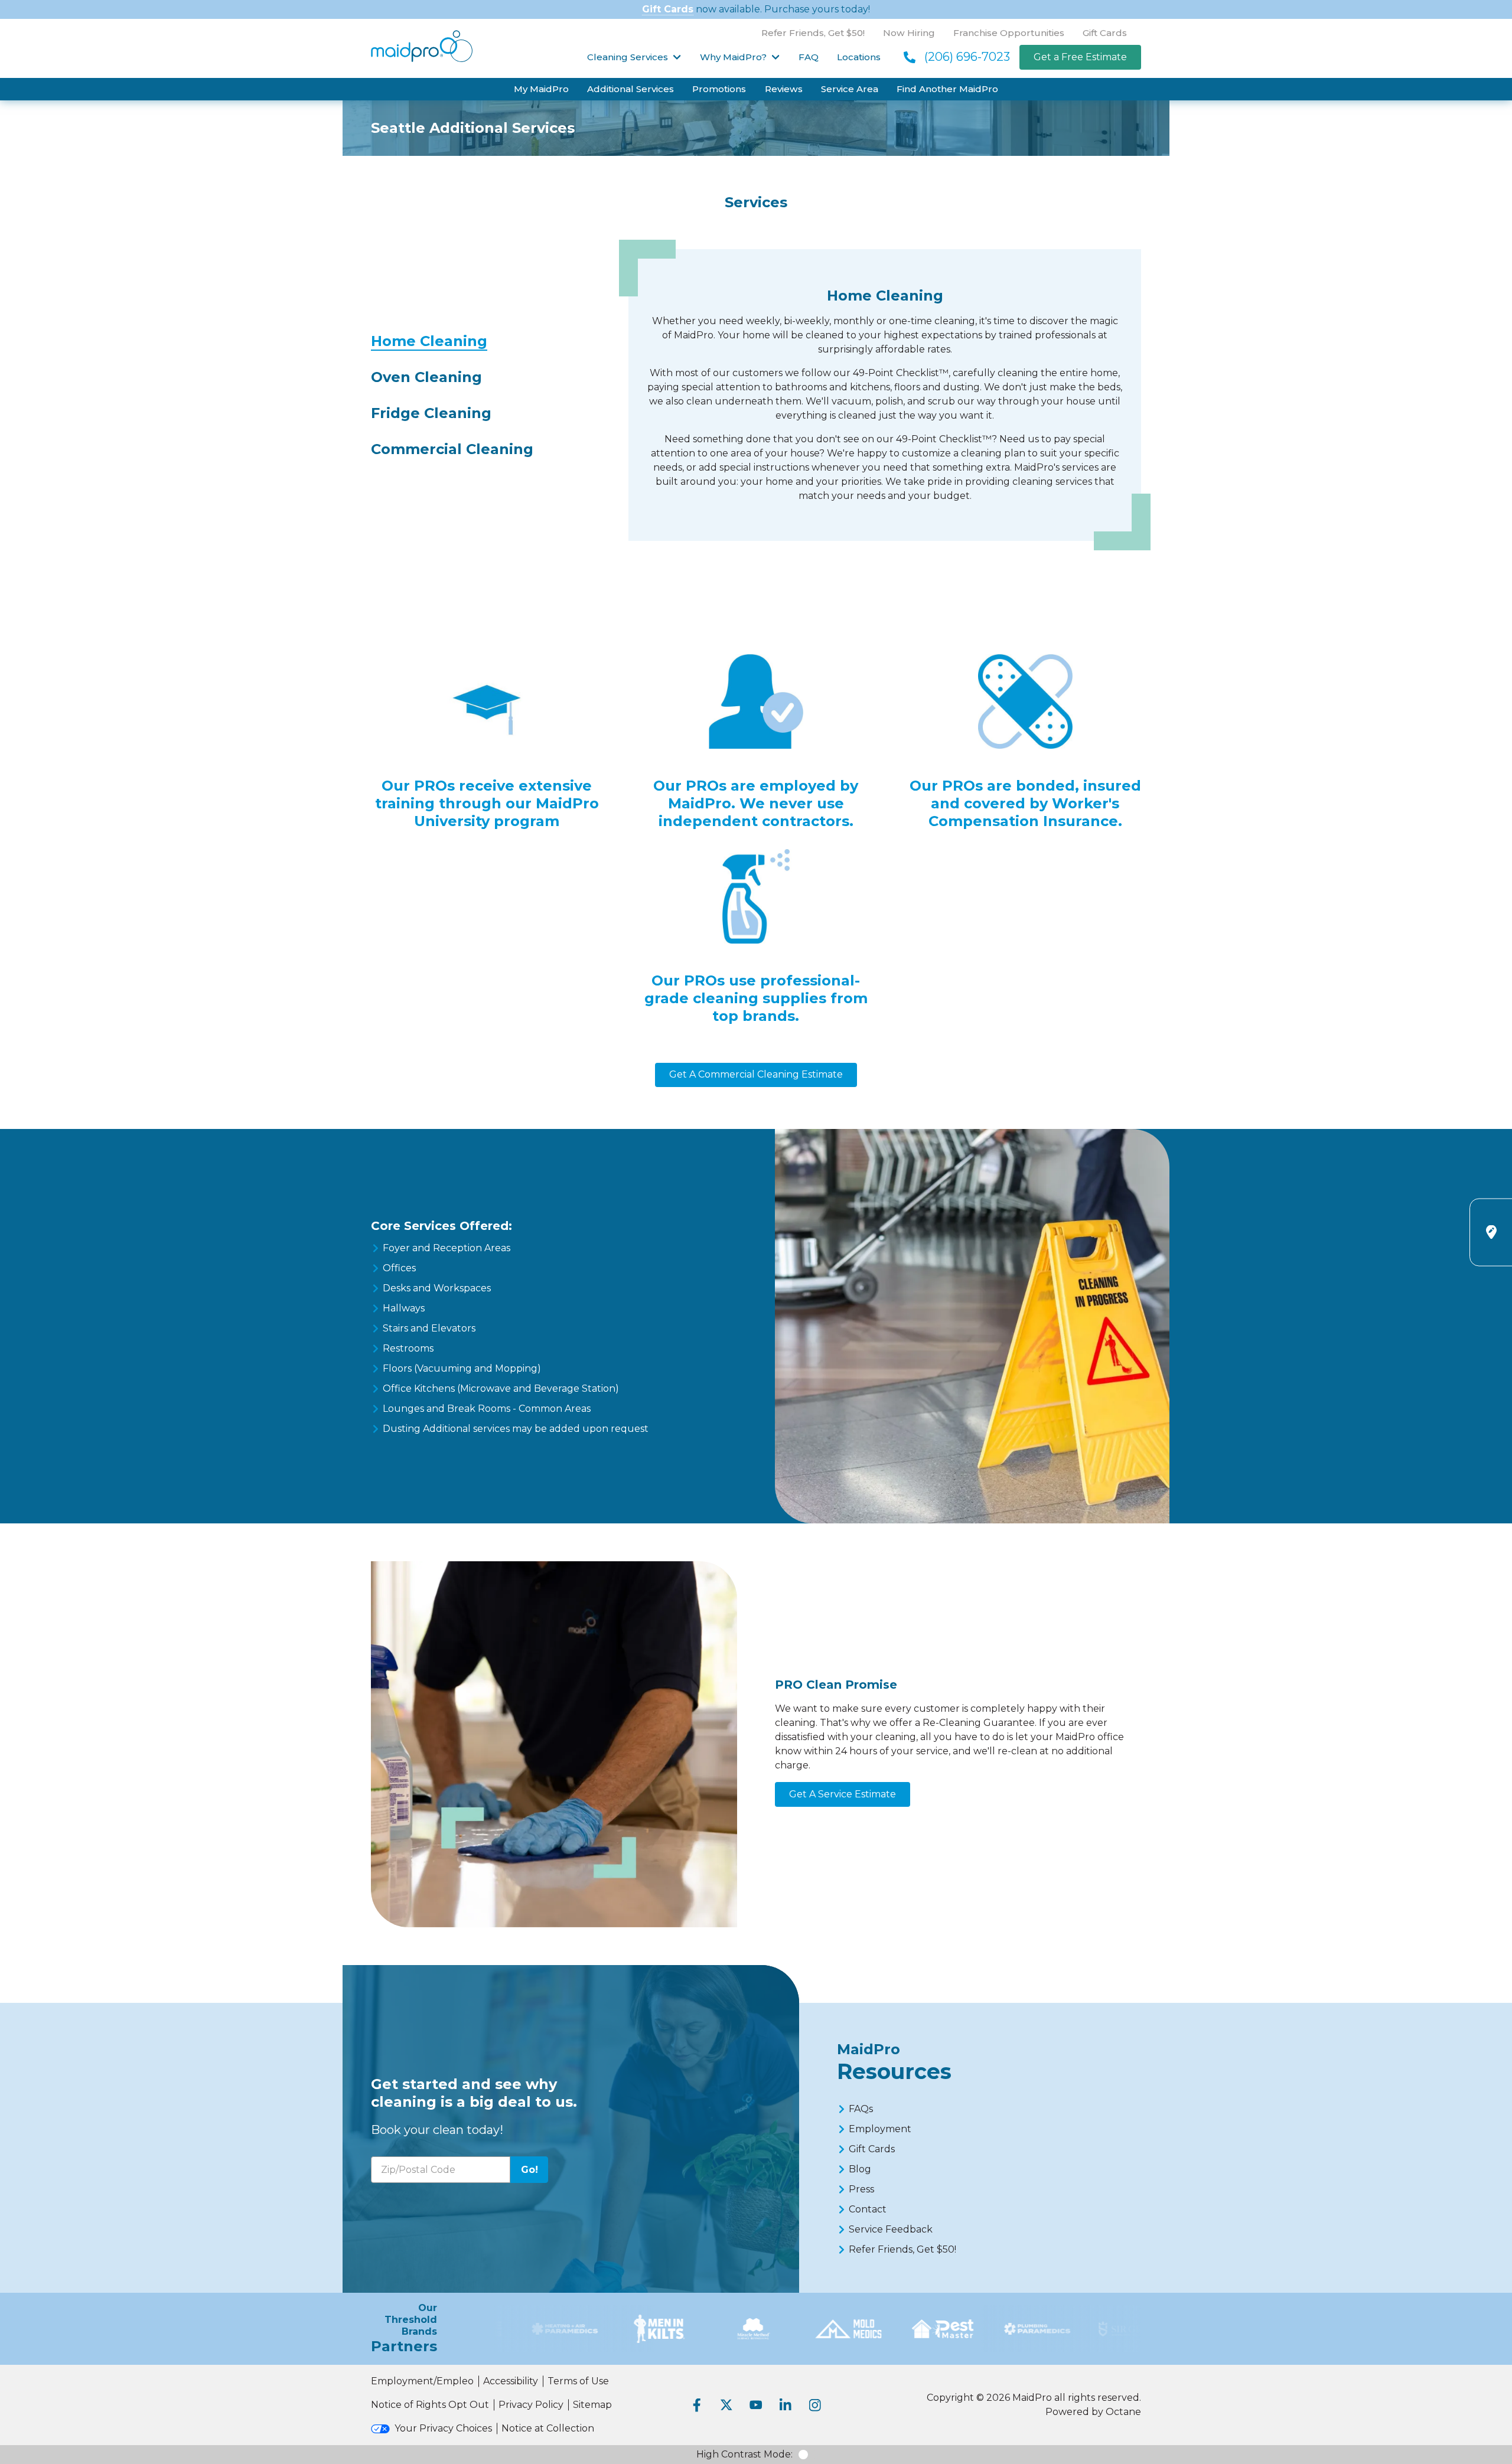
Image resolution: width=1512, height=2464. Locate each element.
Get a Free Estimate (1080, 57)
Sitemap (592, 2405)
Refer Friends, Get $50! (813, 33)
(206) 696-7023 (967, 57)
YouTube (756, 2405)
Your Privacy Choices (443, 2428)
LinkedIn (786, 2405)
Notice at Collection (548, 2428)
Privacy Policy (531, 2405)
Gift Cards (668, 9)
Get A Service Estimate (843, 1794)
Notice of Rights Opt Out (430, 2405)
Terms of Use (578, 2381)
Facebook (697, 2405)
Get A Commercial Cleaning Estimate (756, 1074)
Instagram (815, 2405)
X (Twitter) (726, 2405)
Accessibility (511, 2381)
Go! (529, 2170)
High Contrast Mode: (744, 2454)
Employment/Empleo (422, 2381)
